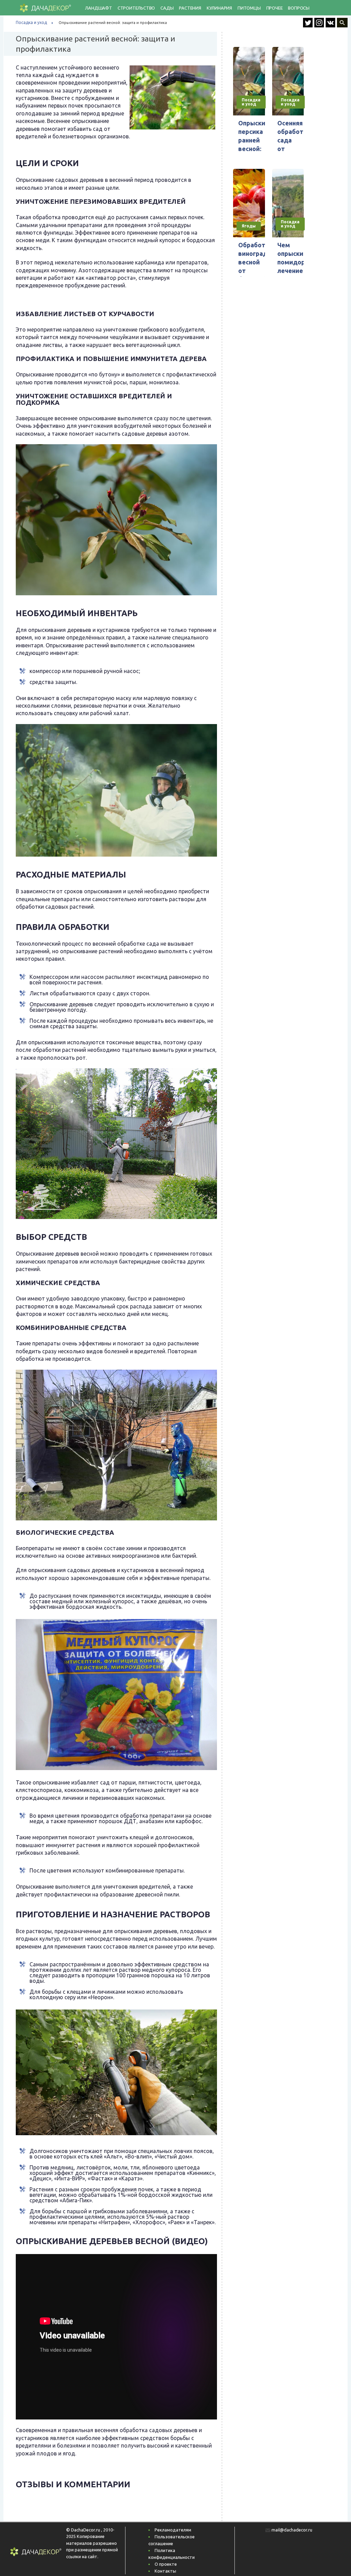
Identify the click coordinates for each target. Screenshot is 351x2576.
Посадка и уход (31, 22)
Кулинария (219, 8)
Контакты (165, 2571)
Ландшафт (98, 8)
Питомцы (249, 8)
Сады (167, 8)
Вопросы (299, 8)
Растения (190, 8)
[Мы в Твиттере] (309, 25)
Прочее (275, 8)
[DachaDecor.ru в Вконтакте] (331, 25)
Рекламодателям (173, 2530)
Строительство (136, 8)
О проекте (166, 2564)
